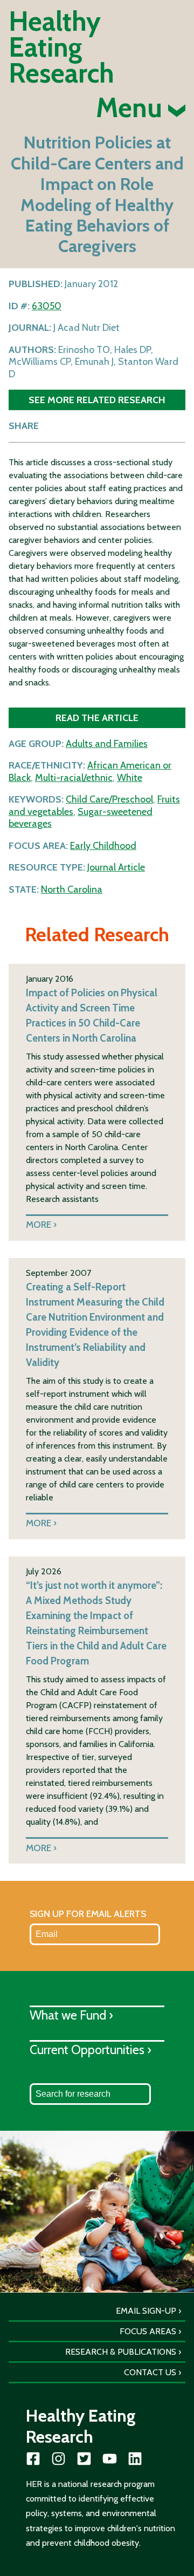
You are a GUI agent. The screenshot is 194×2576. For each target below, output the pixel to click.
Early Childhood (103, 846)
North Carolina (72, 889)
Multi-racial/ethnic (74, 778)
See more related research (97, 400)
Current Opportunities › (91, 2050)
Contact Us (150, 2372)
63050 (47, 306)
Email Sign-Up (146, 2311)
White (130, 778)
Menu (132, 108)
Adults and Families (107, 744)
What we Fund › (71, 2015)
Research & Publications (121, 2352)
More (39, 1224)
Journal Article (116, 867)
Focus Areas (148, 2331)
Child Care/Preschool (109, 799)
